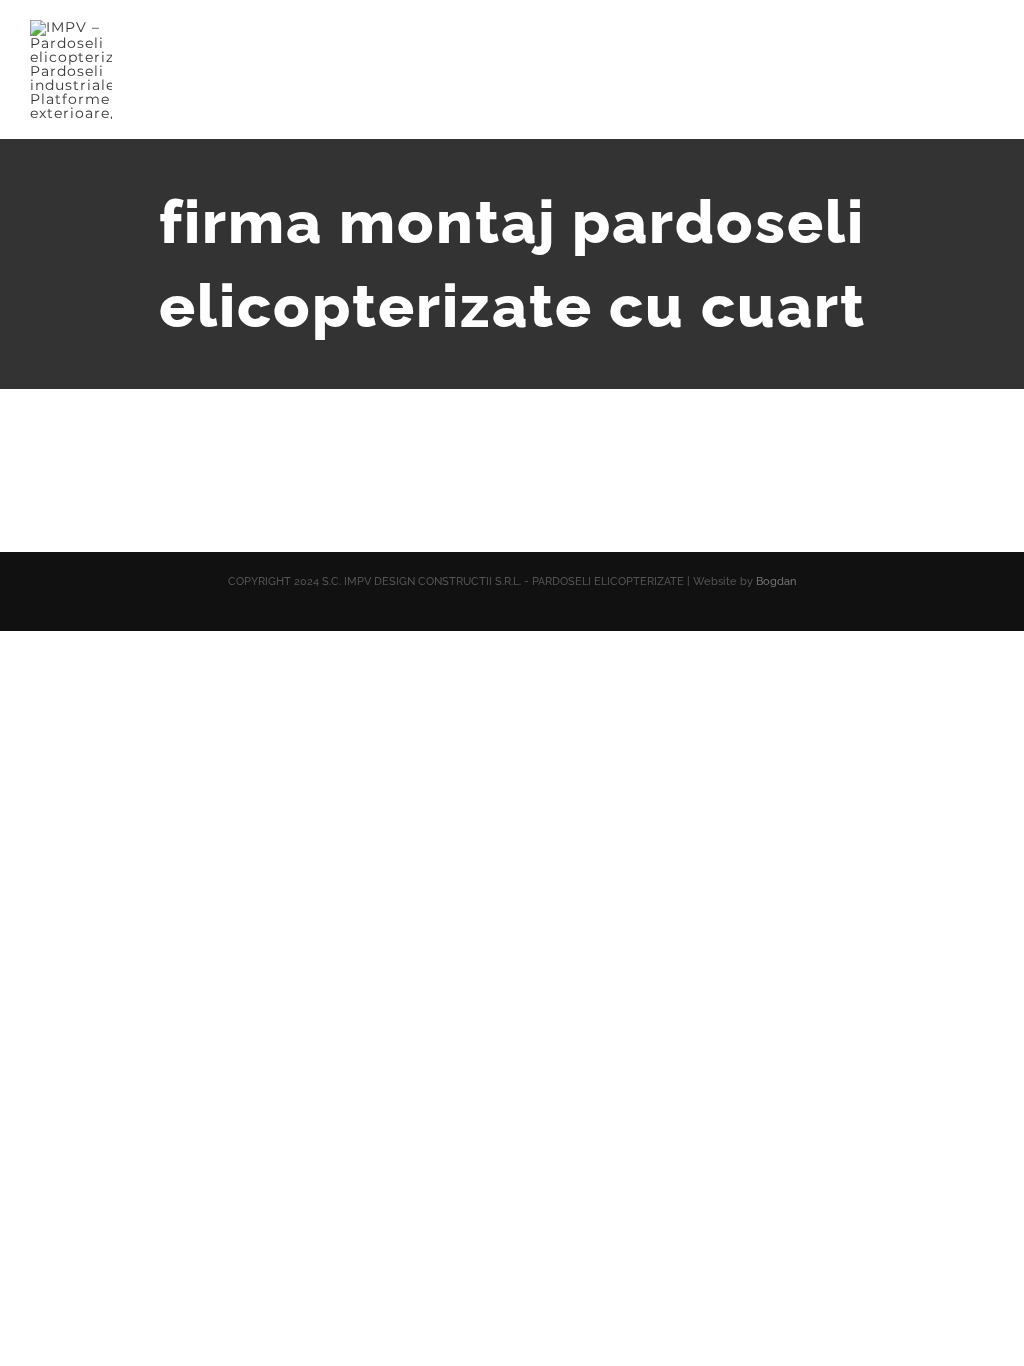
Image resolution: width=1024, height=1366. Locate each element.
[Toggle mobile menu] (986, 55)
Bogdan (776, 581)
